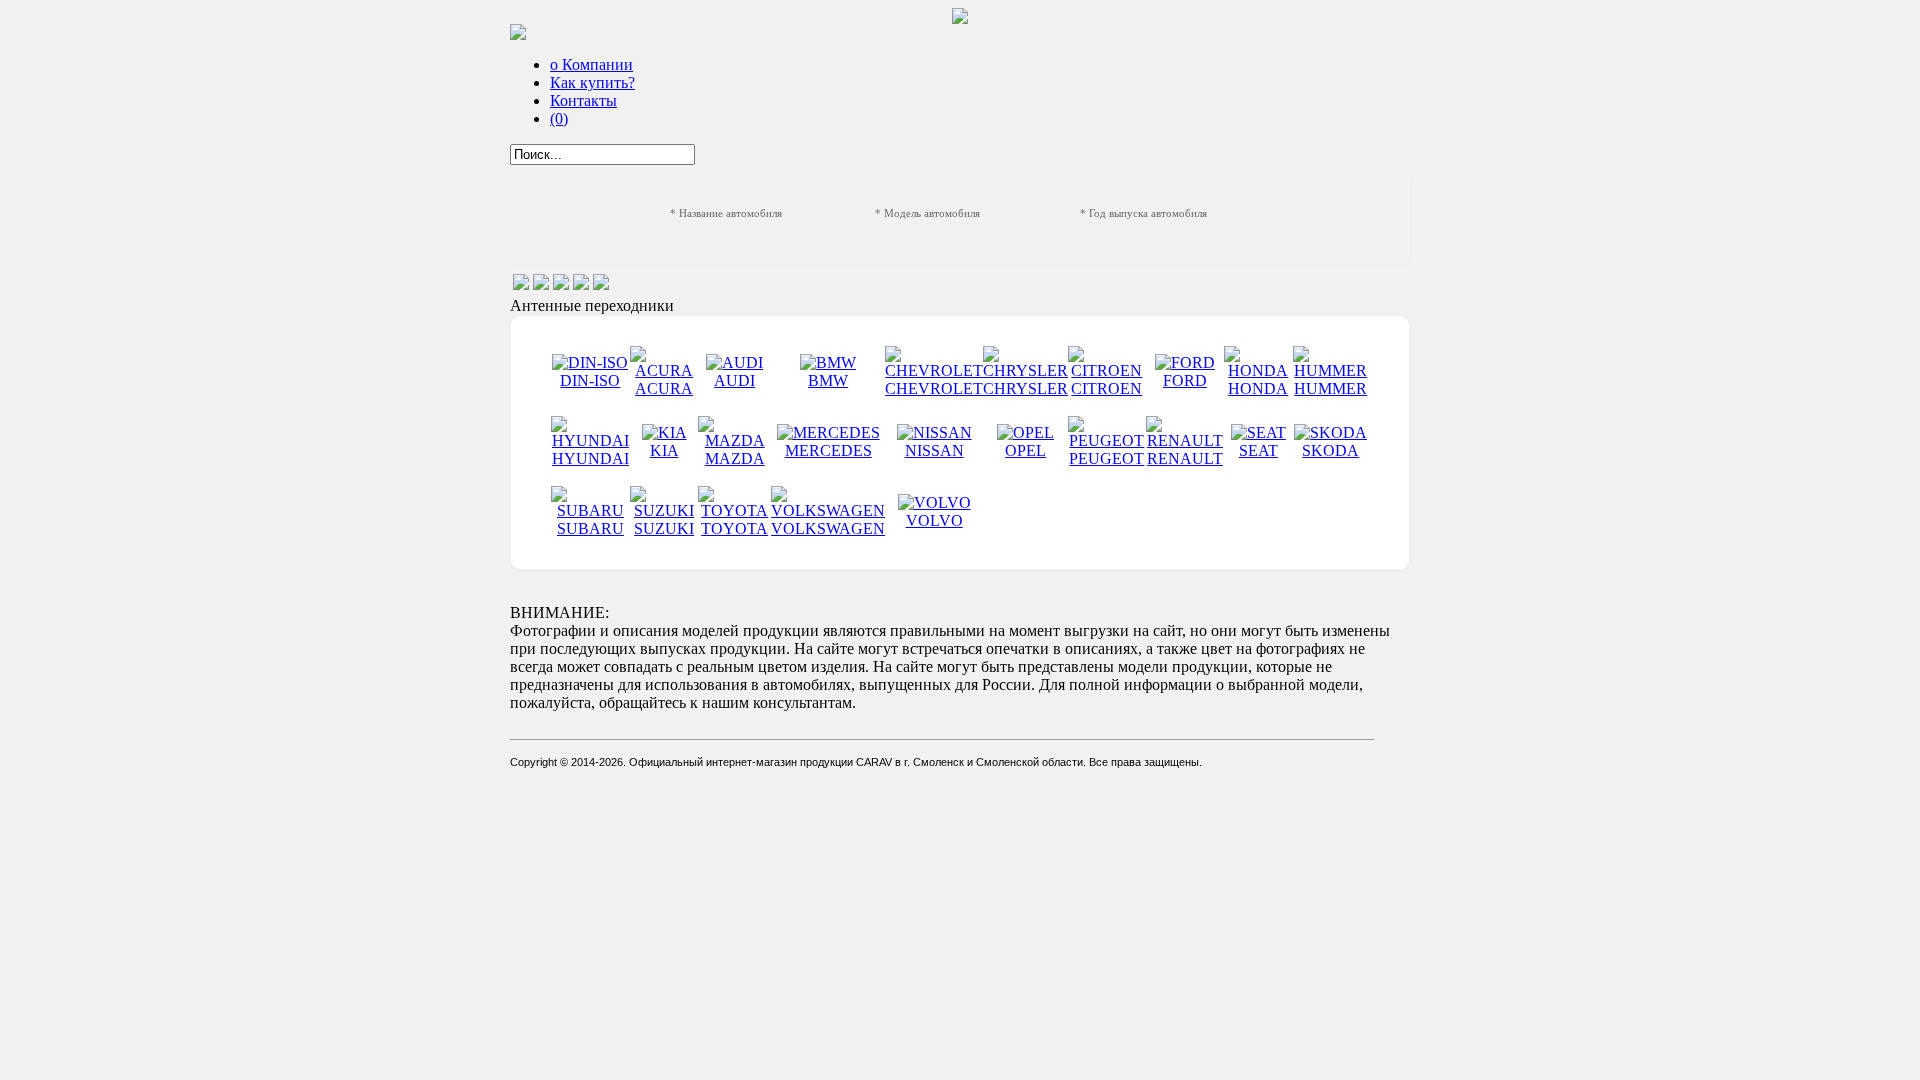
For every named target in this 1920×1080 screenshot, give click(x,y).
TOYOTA (734, 528)
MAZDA (735, 458)
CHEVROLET (934, 388)
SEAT (1258, 450)
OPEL (1025, 450)
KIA (664, 450)
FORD (1185, 380)
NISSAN (934, 450)
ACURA (664, 388)
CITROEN (1106, 388)
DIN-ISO (590, 380)
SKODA (1330, 450)
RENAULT (1185, 458)
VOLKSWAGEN (828, 528)
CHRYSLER (1025, 388)
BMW (828, 380)
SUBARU (590, 528)
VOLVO (934, 520)
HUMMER (1330, 388)
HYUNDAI (590, 458)
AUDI (734, 380)
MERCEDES (828, 450)
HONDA (1258, 388)
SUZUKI (664, 528)
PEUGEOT (1106, 458)
